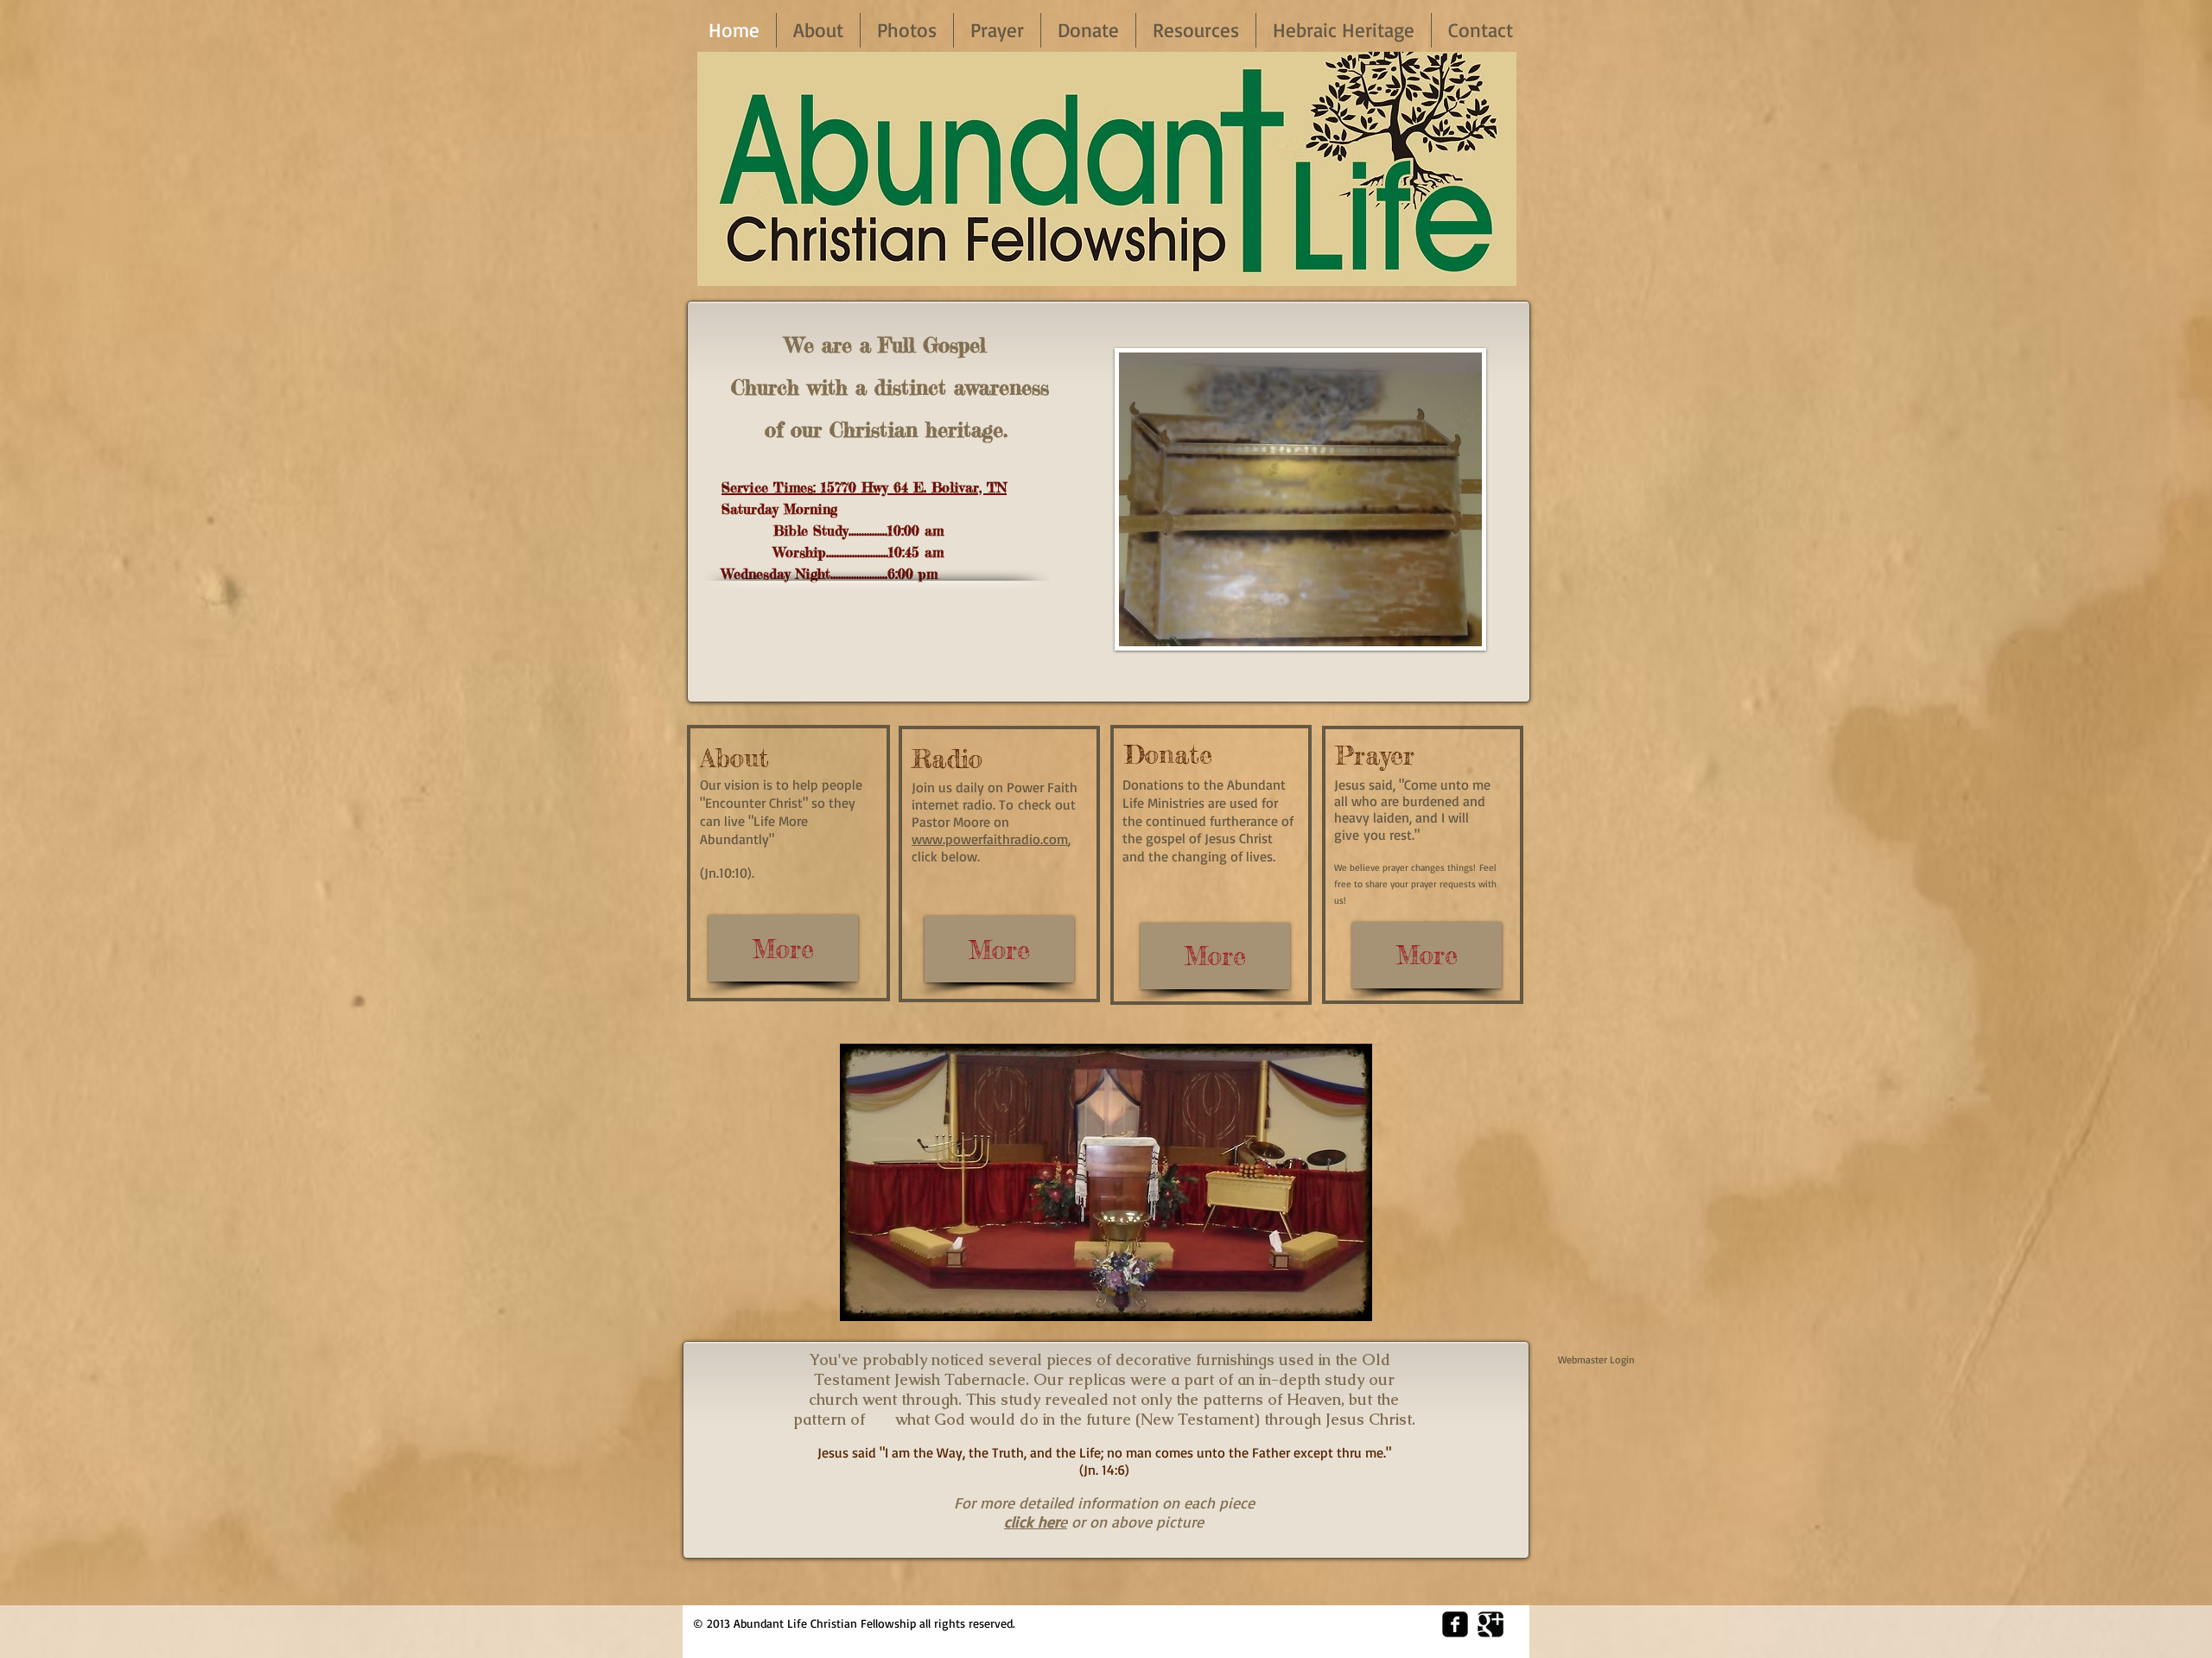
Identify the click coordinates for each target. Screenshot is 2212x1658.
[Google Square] (1491, 1624)
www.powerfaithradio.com (990, 839)
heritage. (963, 430)
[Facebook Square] (1455, 1624)
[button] (1300, 499)
